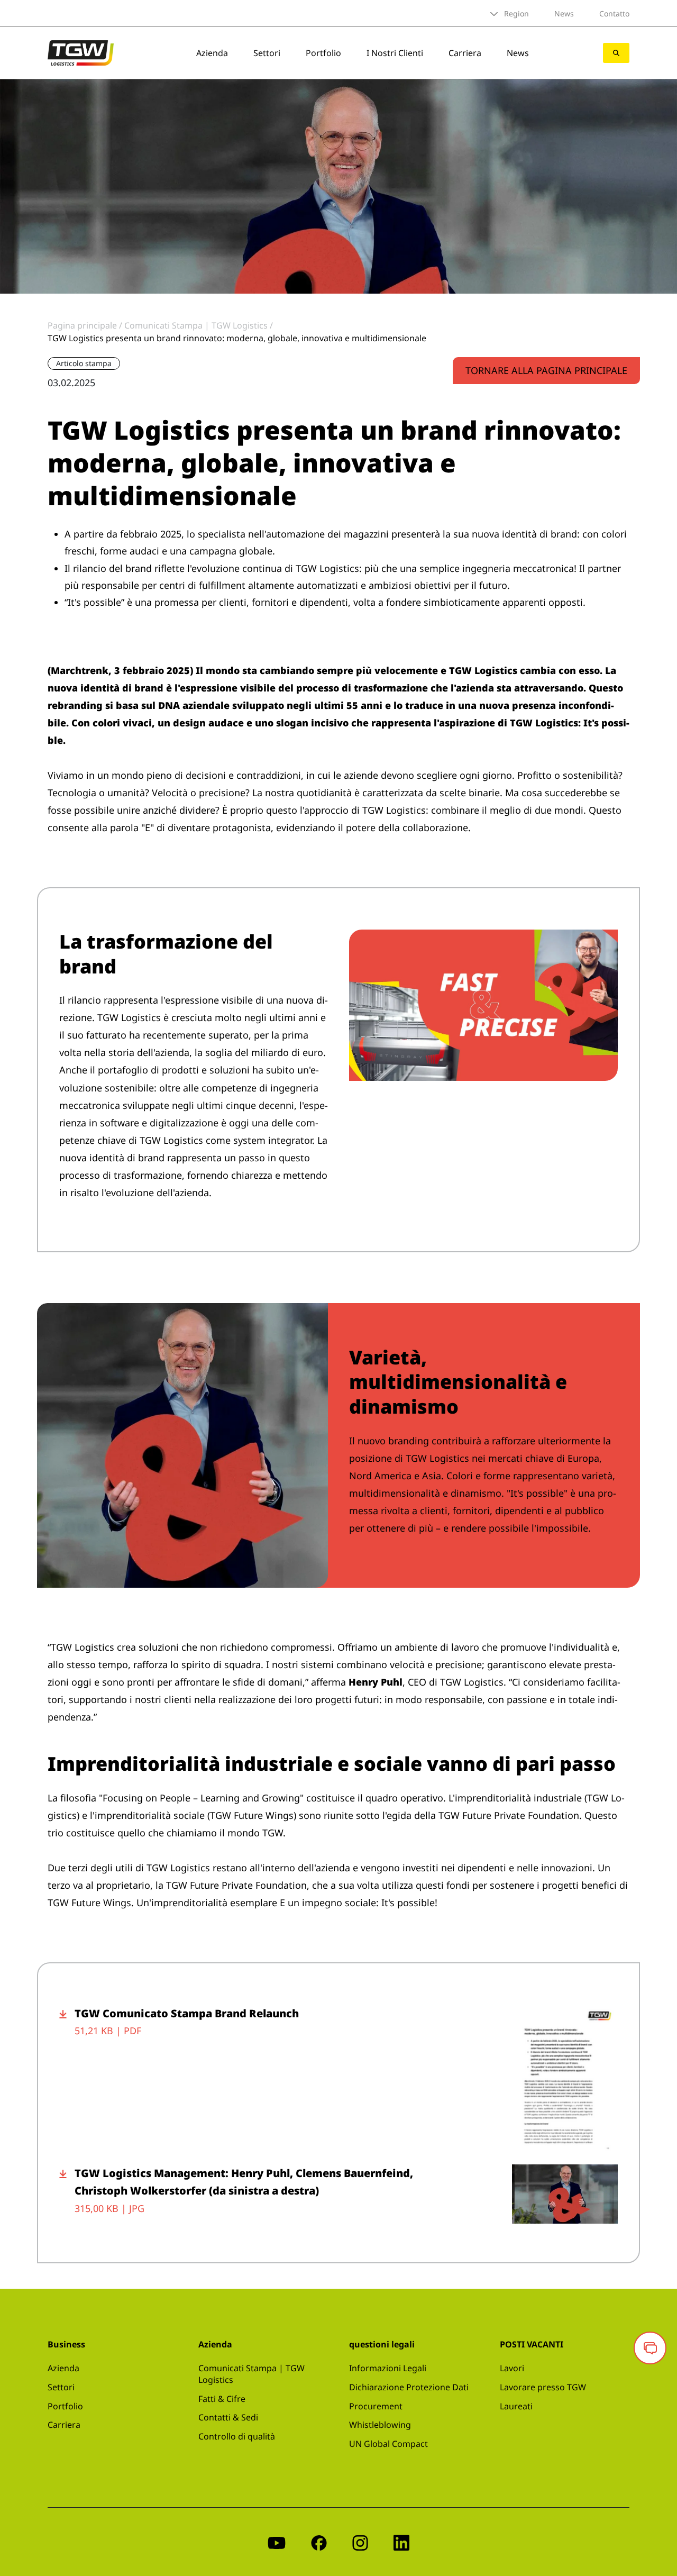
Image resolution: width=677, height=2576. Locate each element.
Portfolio (323, 53)
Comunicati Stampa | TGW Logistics (251, 2374)
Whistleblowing (380, 2425)
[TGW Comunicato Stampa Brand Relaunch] (565, 2079)
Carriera (465, 53)
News (564, 13)
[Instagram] (360, 2542)
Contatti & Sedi (228, 2417)
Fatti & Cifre (222, 2399)
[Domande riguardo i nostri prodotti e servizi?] (650, 2348)
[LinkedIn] (401, 2542)
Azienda (212, 53)
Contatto (614, 13)
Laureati (516, 2406)
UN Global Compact (388, 2444)
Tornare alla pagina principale (546, 370)
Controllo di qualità (237, 2436)
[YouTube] (277, 2542)
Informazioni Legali (388, 2368)
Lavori (512, 2368)
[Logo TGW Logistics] (81, 52)
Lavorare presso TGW (543, 2387)
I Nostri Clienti (395, 53)
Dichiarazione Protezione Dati (409, 2387)
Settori (267, 53)
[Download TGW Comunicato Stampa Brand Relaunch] (67, 2079)
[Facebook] (319, 2542)
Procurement (376, 2406)
